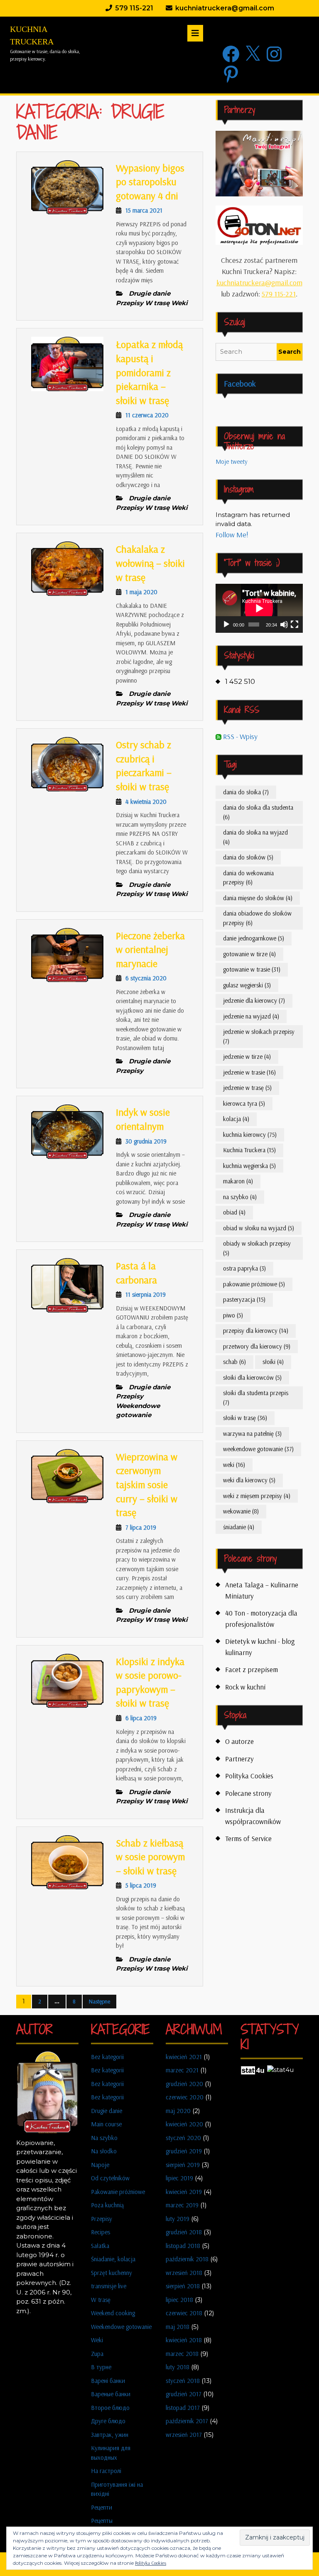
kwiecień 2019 (184, 2192)
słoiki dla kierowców (252, 1377)
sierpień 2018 (183, 2286)
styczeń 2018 (183, 2381)
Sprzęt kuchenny (112, 2273)
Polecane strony (248, 1793)
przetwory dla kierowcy (257, 1346)
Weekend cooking (113, 2313)
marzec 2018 (182, 2354)
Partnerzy (239, 1759)
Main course (106, 2124)
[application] (259, 608)
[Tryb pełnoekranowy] (294, 624)
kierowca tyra (244, 1103)
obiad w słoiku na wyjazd (259, 1228)
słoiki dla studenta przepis (256, 1398)
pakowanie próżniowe (254, 1284)
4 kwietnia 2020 (146, 802)
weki (234, 1465)
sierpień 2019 (183, 2165)
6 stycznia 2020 (146, 978)
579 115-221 (279, 294)
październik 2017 (187, 2421)
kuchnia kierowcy (250, 1135)
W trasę (101, 2300)
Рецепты (102, 2521)
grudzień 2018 (184, 2232)
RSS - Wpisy (239, 736)
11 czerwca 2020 (147, 415)
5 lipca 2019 (141, 1885)
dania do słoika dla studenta (258, 812)
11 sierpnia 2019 (146, 1294)
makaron (238, 1181)
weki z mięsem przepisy (257, 1496)
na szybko (240, 1197)
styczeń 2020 (183, 2138)
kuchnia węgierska (249, 1166)
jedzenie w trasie (249, 1072)
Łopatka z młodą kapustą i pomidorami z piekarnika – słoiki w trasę (149, 372)
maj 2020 (178, 2111)
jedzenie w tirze (247, 1057)
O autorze (239, 1741)
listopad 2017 (183, 2408)
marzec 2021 (182, 2070)
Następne (99, 2001)
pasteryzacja (244, 1299)
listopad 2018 (183, 2246)
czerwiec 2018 (184, 2313)
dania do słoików (248, 857)
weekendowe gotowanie (258, 1449)
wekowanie (241, 1511)
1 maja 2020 (141, 592)
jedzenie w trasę (247, 1088)
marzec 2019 (182, 2205)
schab (234, 1362)
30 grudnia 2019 (146, 1141)
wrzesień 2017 (184, 2435)
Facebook (240, 383)
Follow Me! (232, 535)
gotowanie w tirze (249, 954)
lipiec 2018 (179, 2300)
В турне (101, 2367)
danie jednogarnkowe (254, 938)
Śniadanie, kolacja (113, 2259)
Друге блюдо (108, 2421)
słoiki (273, 1362)
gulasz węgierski (247, 985)
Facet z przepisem (252, 1669)
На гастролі (106, 2471)
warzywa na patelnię (252, 1434)
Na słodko (104, 2151)
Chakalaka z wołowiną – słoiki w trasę (150, 563)
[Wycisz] (284, 624)
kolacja (236, 1119)
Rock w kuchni (245, 1687)
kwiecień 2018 (184, 2340)
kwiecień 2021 (184, 2057)
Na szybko (104, 2138)
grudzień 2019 (184, 2151)
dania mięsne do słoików (258, 898)
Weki (97, 2340)
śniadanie (239, 1527)
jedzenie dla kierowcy (254, 1000)
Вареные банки (111, 2394)
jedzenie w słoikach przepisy (259, 1036)
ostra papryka (244, 1268)
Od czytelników (110, 2178)
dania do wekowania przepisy (248, 878)
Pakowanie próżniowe (118, 2192)
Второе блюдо (110, 2408)
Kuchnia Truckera (249, 1150)
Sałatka (100, 2246)
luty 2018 (178, 2367)
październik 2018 (187, 2259)
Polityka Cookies (249, 1776)
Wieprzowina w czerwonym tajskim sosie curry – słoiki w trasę (147, 1484)
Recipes (101, 2232)
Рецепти (102, 2507)
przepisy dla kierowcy (256, 1331)
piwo (233, 1315)
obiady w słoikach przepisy (257, 1248)
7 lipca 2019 (141, 1527)
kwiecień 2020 (184, 2124)
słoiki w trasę (245, 1418)
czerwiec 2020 (185, 2097)
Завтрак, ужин (110, 2435)
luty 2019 (178, 2219)
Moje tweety (232, 462)
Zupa (97, 2354)
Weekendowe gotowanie (121, 2327)
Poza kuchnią (107, 2205)
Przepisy (102, 2219)
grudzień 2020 (184, 2084)
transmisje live (109, 2286)
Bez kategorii (107, 2057)
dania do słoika (246, 792)
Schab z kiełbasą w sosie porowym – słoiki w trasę (150, 1857)
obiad (234, 1212)
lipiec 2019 (179, 2178)
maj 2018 (178, 2327)
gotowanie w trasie (252, 969)
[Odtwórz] (226, 624)
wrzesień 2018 (184, 2273)
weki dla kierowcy (249, 1480)
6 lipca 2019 (141, 1718)
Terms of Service (248, 1838)
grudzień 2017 (184, 2394)
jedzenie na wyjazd (251, 1016)
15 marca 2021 (144, 210)
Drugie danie (107, 2111)
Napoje (100, 2165)
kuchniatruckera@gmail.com (259, 283)
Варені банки (108, 2381)
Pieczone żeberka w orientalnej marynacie (150, 949)
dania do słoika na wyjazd (255, 837)
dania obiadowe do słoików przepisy (257, 918)
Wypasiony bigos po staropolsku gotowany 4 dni (150, 182)
